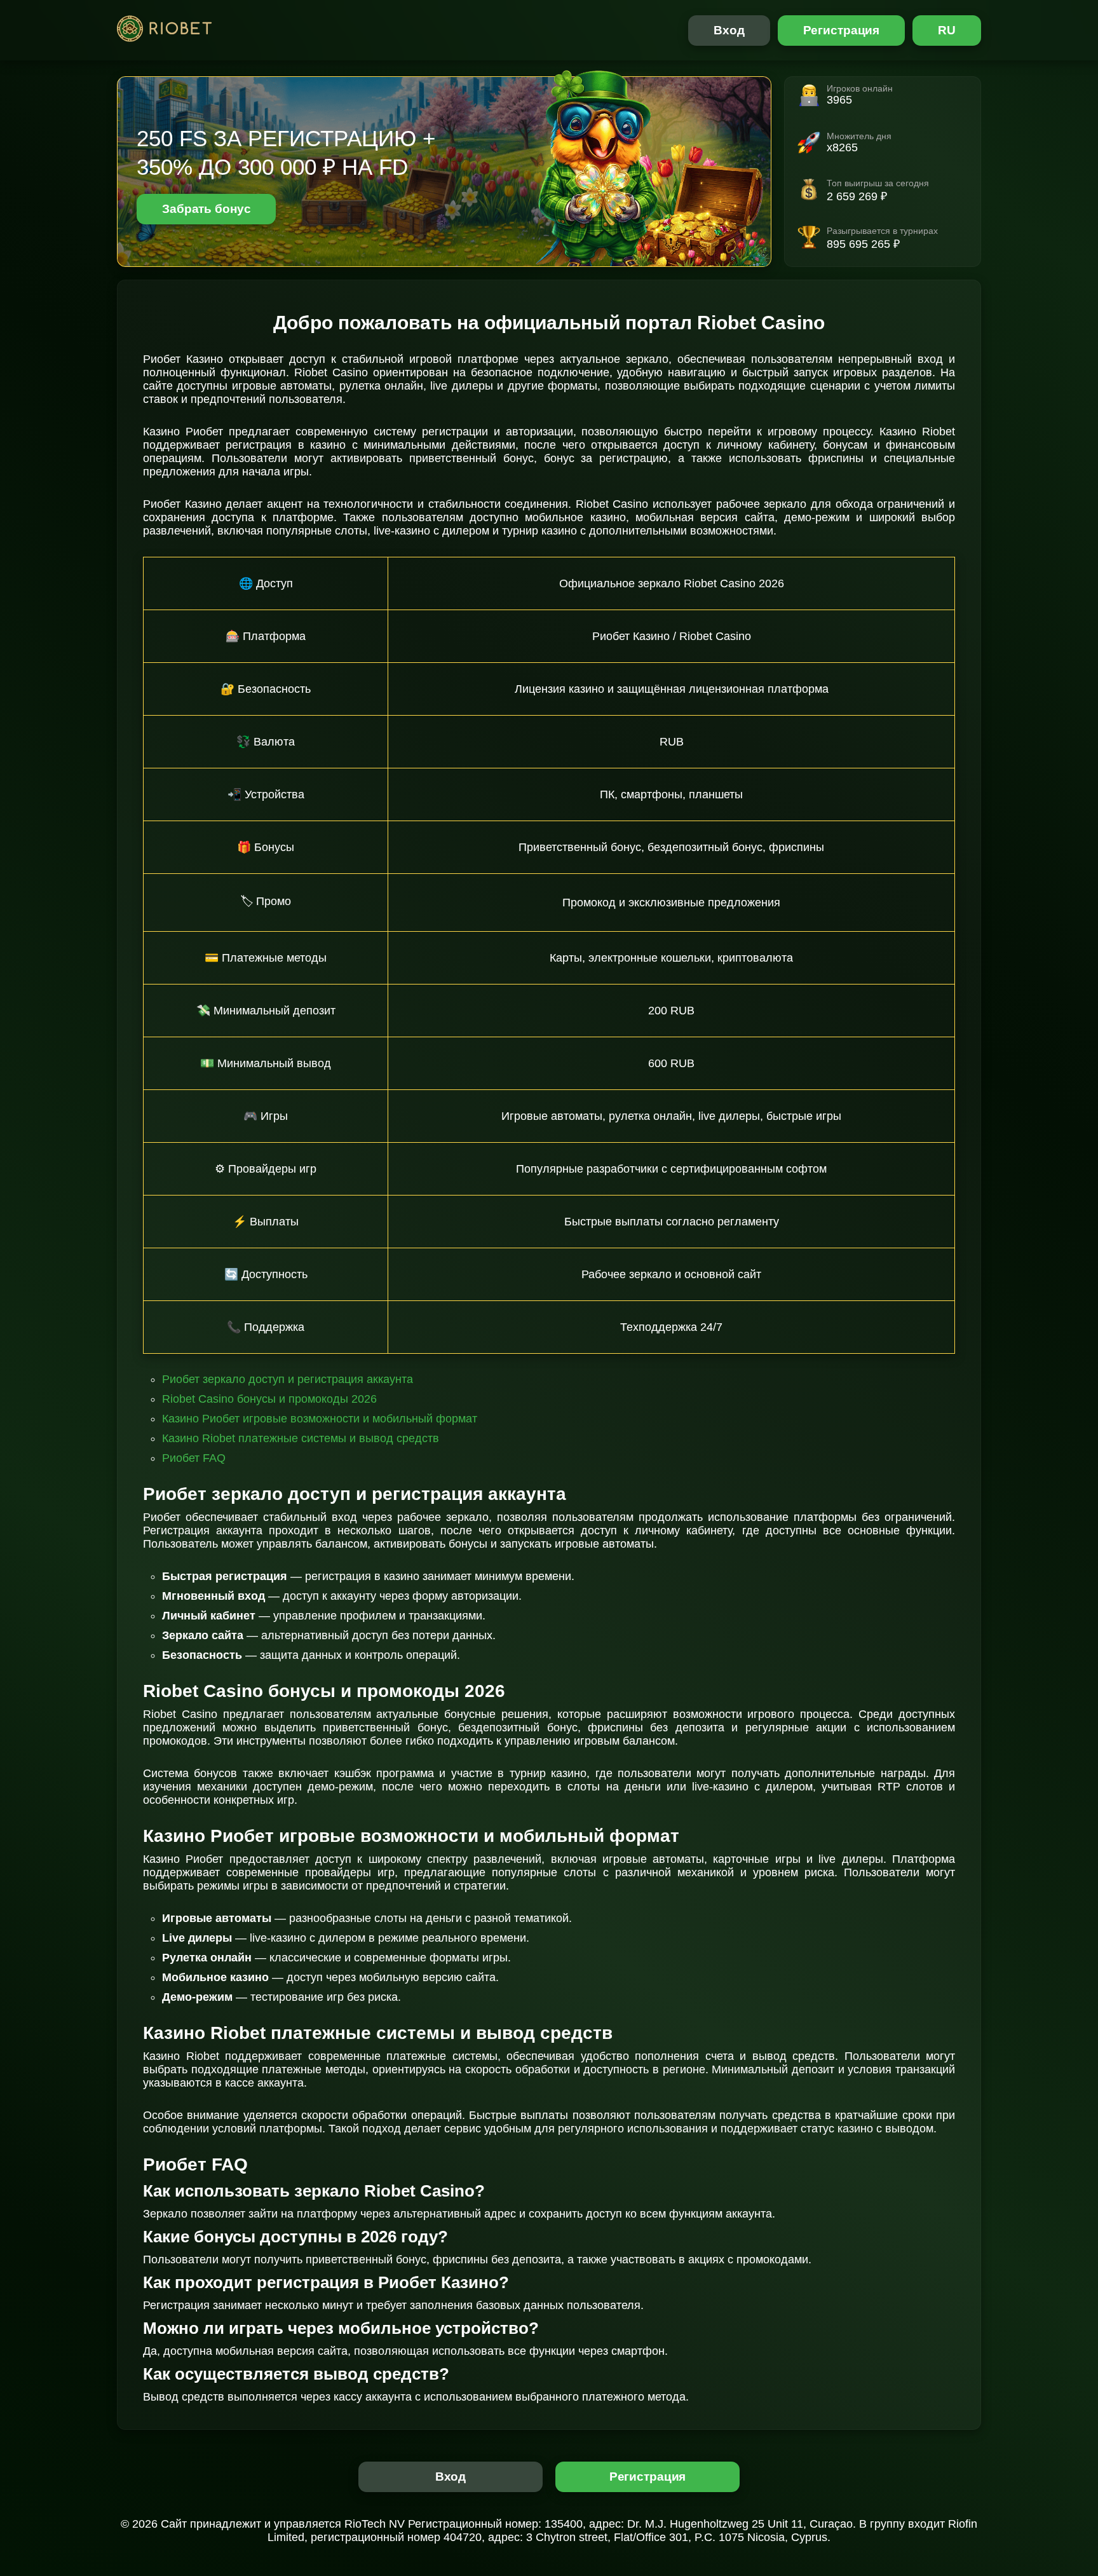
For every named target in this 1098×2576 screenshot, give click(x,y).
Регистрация (842, 30)
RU (947, 30)
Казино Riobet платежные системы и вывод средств (301, 1438)
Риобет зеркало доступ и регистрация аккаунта (288, 1379)
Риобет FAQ (194, 1458)
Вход (729, 30)
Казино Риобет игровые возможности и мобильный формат (320, 1419)
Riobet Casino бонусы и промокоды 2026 (269, 1399)
